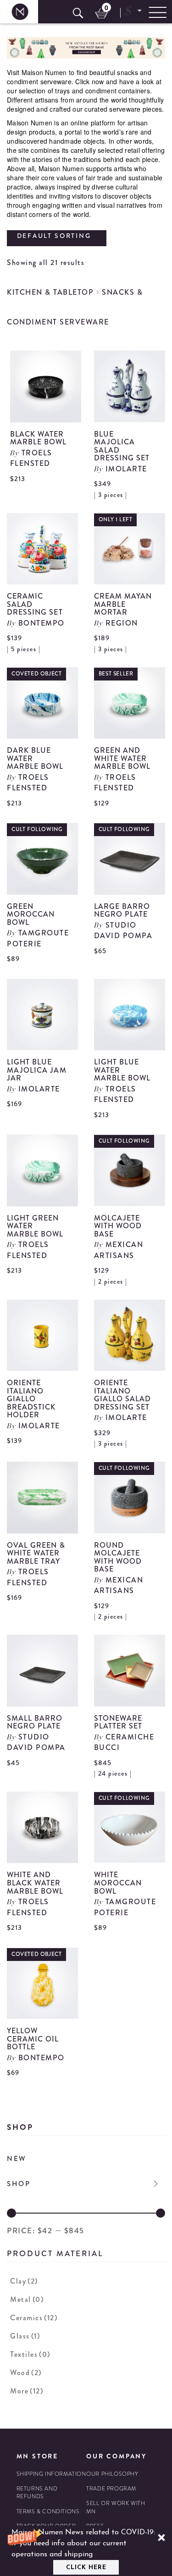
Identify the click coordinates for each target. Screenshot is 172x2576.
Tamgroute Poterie (38, 938)
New (17, 2159)
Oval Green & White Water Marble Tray (36, 1553)
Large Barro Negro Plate (122, 910)
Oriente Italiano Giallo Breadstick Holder (31, 1399)
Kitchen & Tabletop (50, 292)
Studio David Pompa (123, 930)
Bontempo (42, 623)
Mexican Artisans (119, 1250)
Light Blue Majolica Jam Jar (37, 1070)
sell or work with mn (116, 2507)
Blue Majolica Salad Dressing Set (122, 446)
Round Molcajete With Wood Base (118, 1557)
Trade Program (111, 2489)
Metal (27, 2299)
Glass (25, 2336)
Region (122, 623)
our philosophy (112, 2474)
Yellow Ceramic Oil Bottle (33, 2039)
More (27, 2391)
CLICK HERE (86, 2568)
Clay (24, 2281)
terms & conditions (48, 2512)
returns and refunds (37, 2493)
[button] (86, 2551)
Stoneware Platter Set (118, 1722)
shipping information (51, 2474)
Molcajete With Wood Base (118, 1226)
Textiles (30, 2354)
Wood (26, 2373)
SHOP (19, 2184)
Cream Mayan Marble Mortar (123, 604)
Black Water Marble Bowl (39, 438)
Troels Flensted (31, 458)
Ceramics (34, 2318)
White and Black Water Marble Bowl (35, 1883)
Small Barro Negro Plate (35, 1722)
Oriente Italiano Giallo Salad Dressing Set (123, 1395)
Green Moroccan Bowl (31, 914)
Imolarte (126, 469)
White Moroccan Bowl (118, 1883)
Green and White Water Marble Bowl (122, 758)
